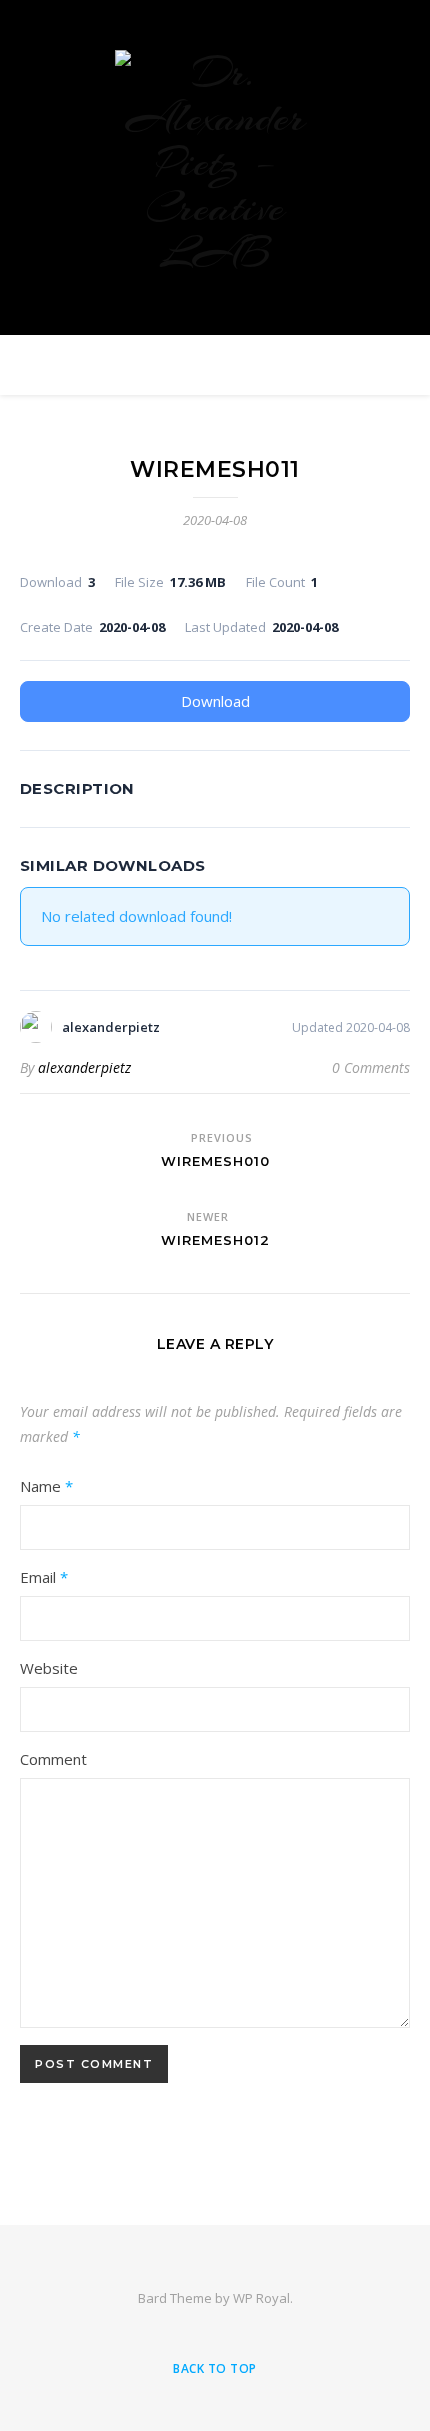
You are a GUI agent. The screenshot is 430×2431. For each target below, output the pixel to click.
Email (44, 1577)
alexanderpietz (84, 1067)
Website (49, 1668)
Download (215, 701)
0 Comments (371, 1067)
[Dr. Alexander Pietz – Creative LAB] (215, 162)
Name (46, 1486)
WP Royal (261, 2298)
